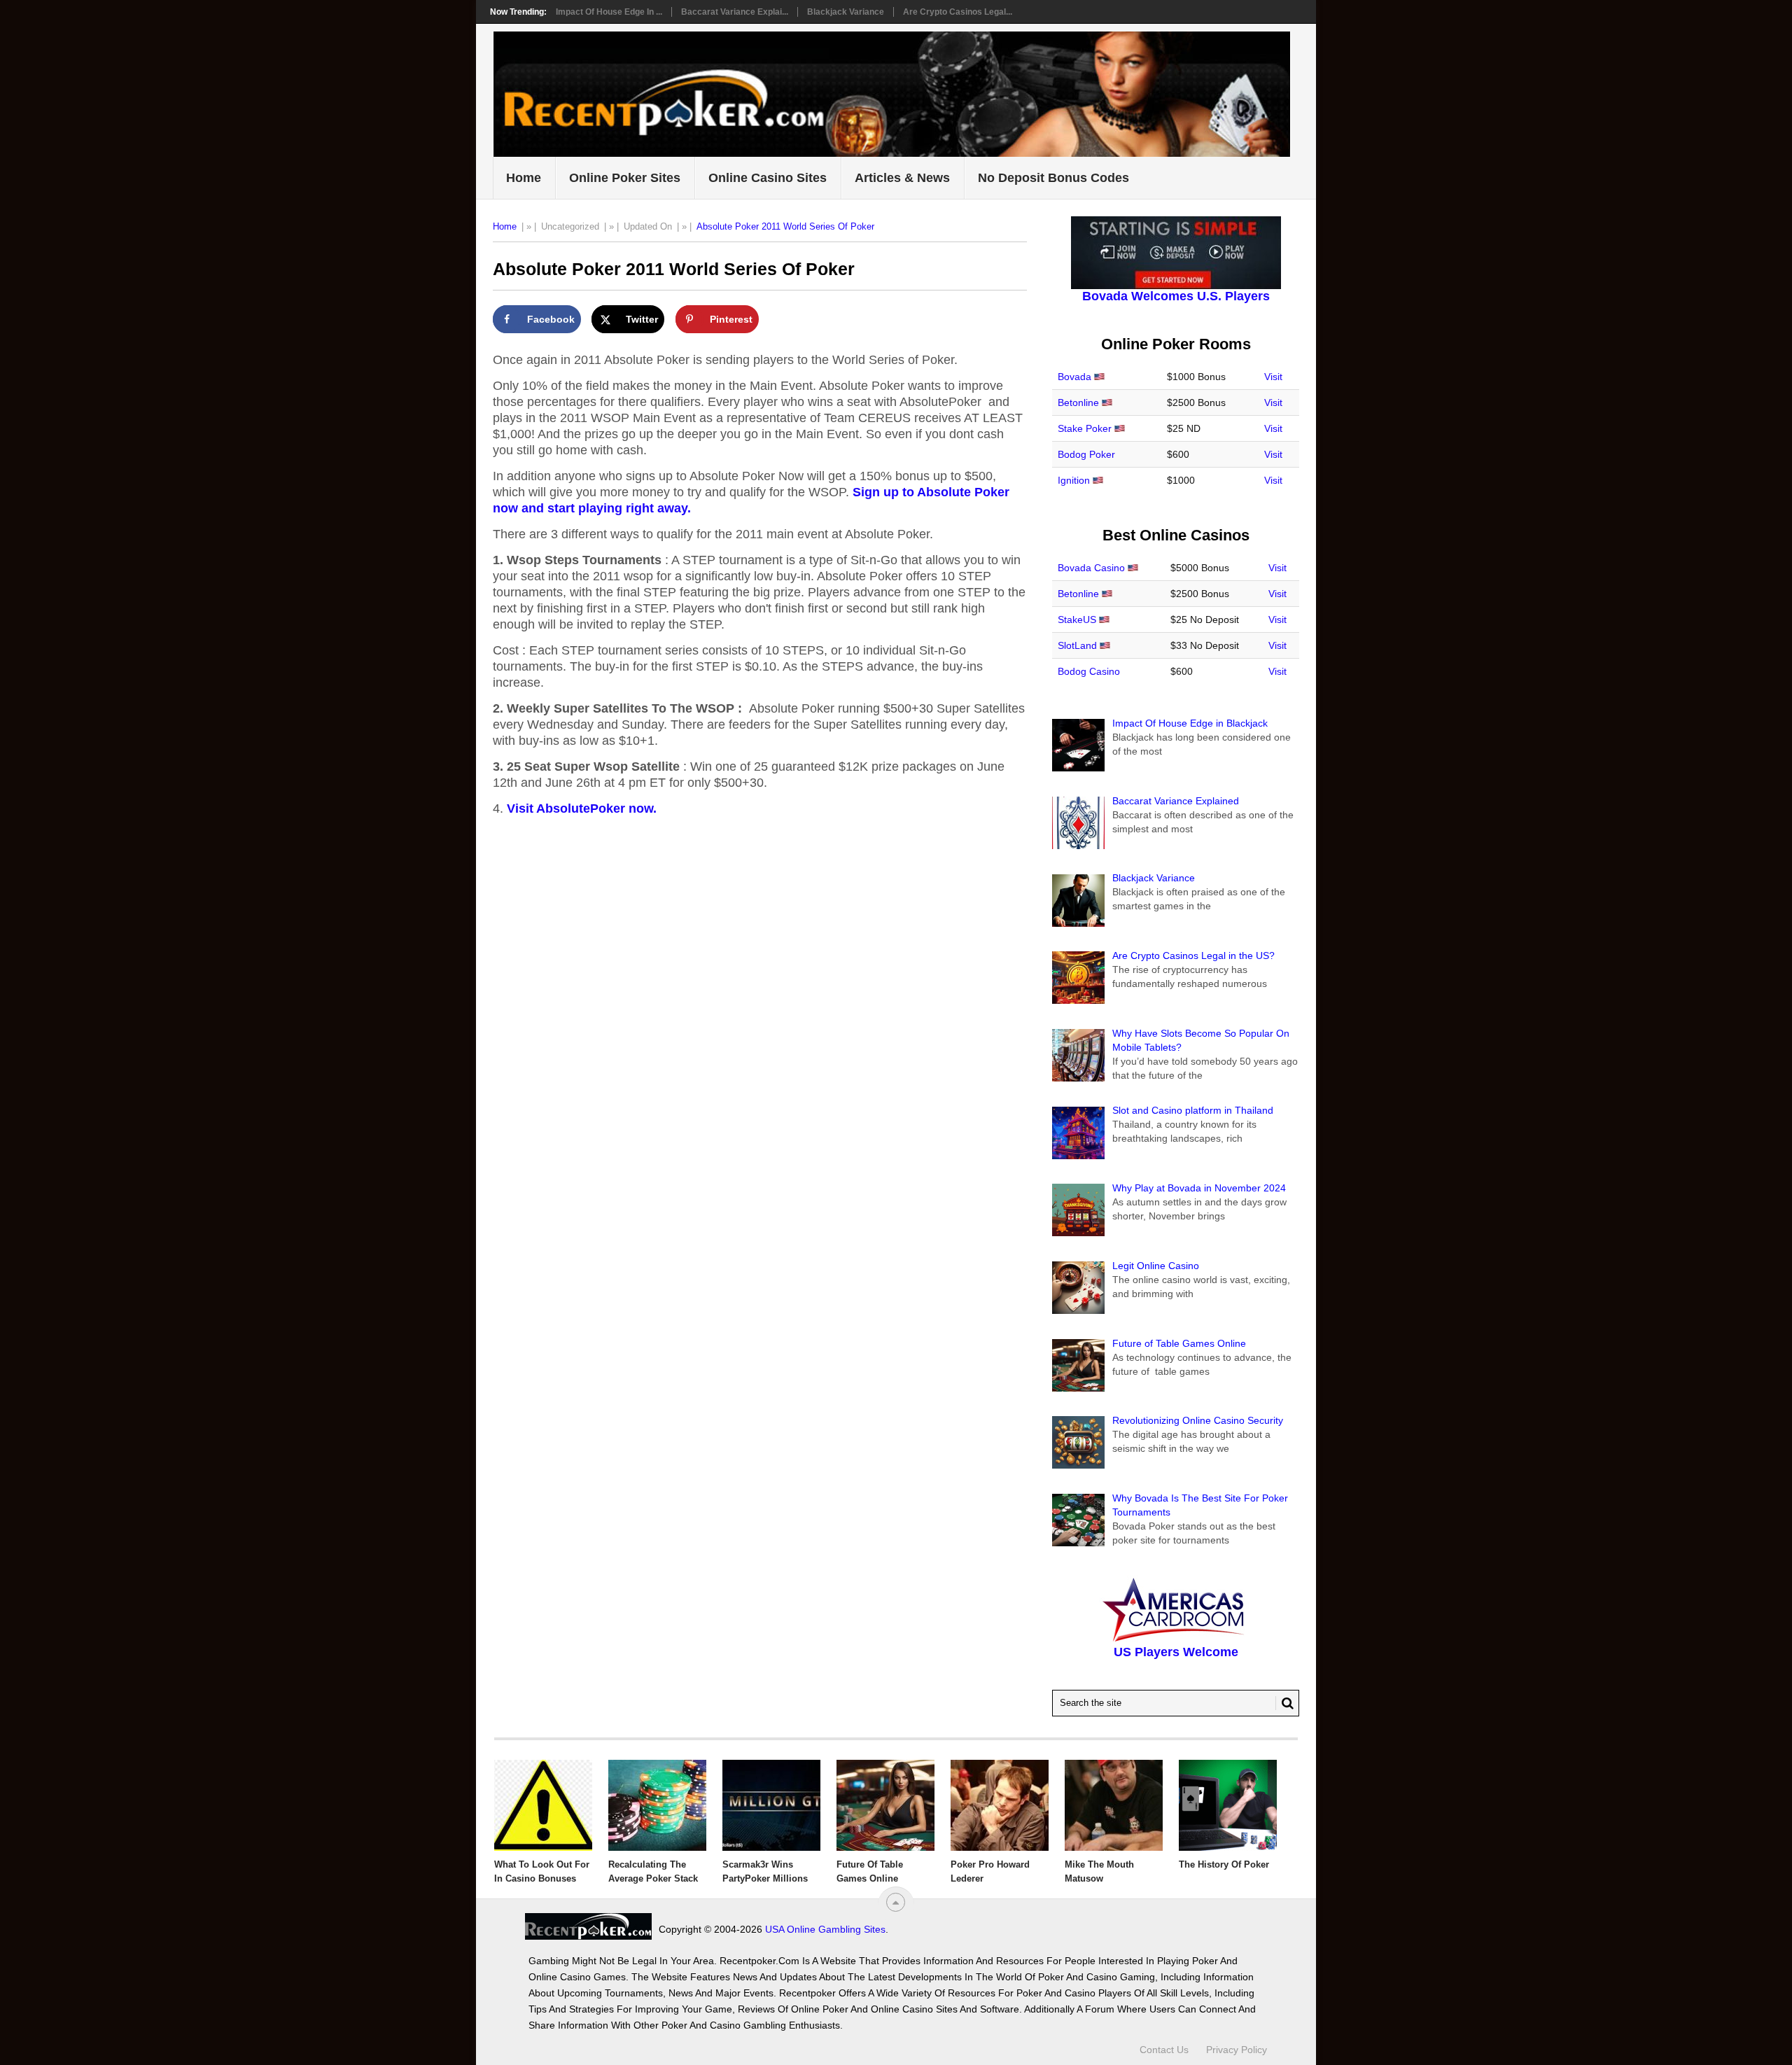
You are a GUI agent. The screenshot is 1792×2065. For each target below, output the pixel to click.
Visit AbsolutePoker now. (582, 808)
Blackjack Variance (846, 12)
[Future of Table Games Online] (885, 1805)
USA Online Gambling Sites (825, 1929)
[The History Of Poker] (1228, 1805)
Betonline (1078, 402)
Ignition (1074, 480)
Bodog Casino (1089, 671)
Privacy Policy (1237, 2050)
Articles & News (902, 178)
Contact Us (1164, 2050)
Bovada (1074, 377)
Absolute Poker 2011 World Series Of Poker (785, 226)
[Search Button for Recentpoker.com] (1284, 1703)
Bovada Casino (1091, 568)
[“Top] (896, 1902)
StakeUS (1077, 619)
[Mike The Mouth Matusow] (1114, 1805)
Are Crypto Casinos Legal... (958, 12)
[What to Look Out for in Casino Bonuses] (543, 1805)
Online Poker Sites (625, 178)
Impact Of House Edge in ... (609, 12)
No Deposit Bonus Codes (1053, 178)
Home (524, 178)
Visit (1273, 377)
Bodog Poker (1086, 454)
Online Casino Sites (768, 178)
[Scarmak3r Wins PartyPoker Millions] (771, 1805)
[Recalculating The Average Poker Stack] (657, 1805)
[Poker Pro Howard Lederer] (1000, 1805)
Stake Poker (1085, 428)
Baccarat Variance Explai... (735, 12)
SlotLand (1077, 645)
